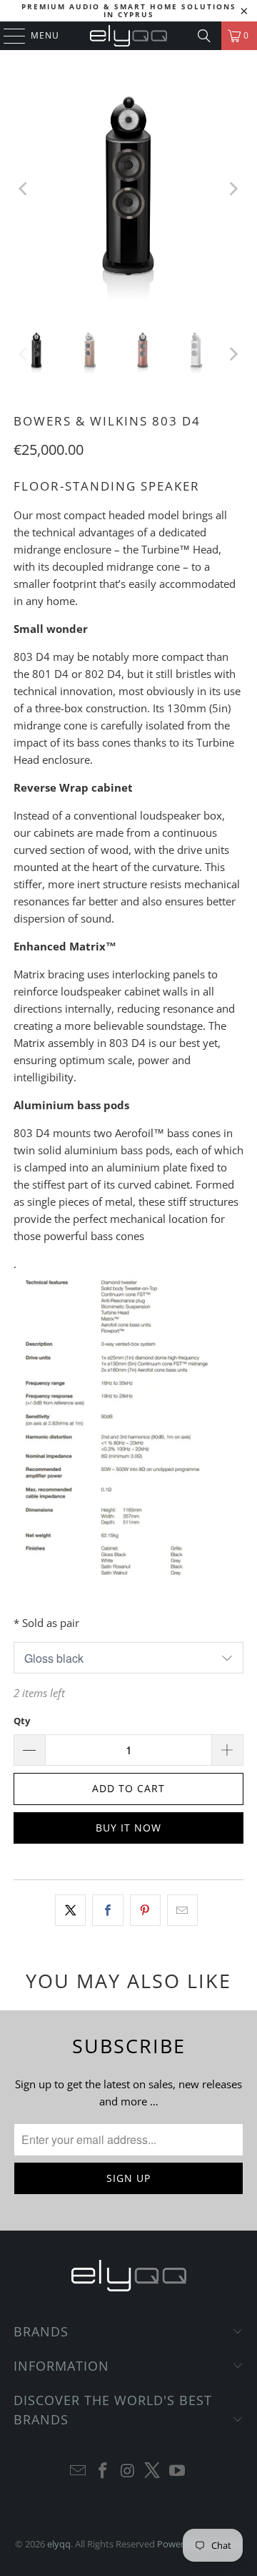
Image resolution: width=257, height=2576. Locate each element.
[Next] (233, 189)
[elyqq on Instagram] (128, 2471)
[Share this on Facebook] (107, 1910)
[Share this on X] (70, 1910)
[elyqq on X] (153, 2471)
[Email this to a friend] (182, 1910)
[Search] (204, 36)
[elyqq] (128, 36)
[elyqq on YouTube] (178, 2471)
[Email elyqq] (79, 2471)
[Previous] (24, 189)
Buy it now (128, 1828)
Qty (22, 1721)
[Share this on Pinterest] (145, 1910)
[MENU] (7, 36)
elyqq (59, 2544)
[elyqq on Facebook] (103, 2471)
